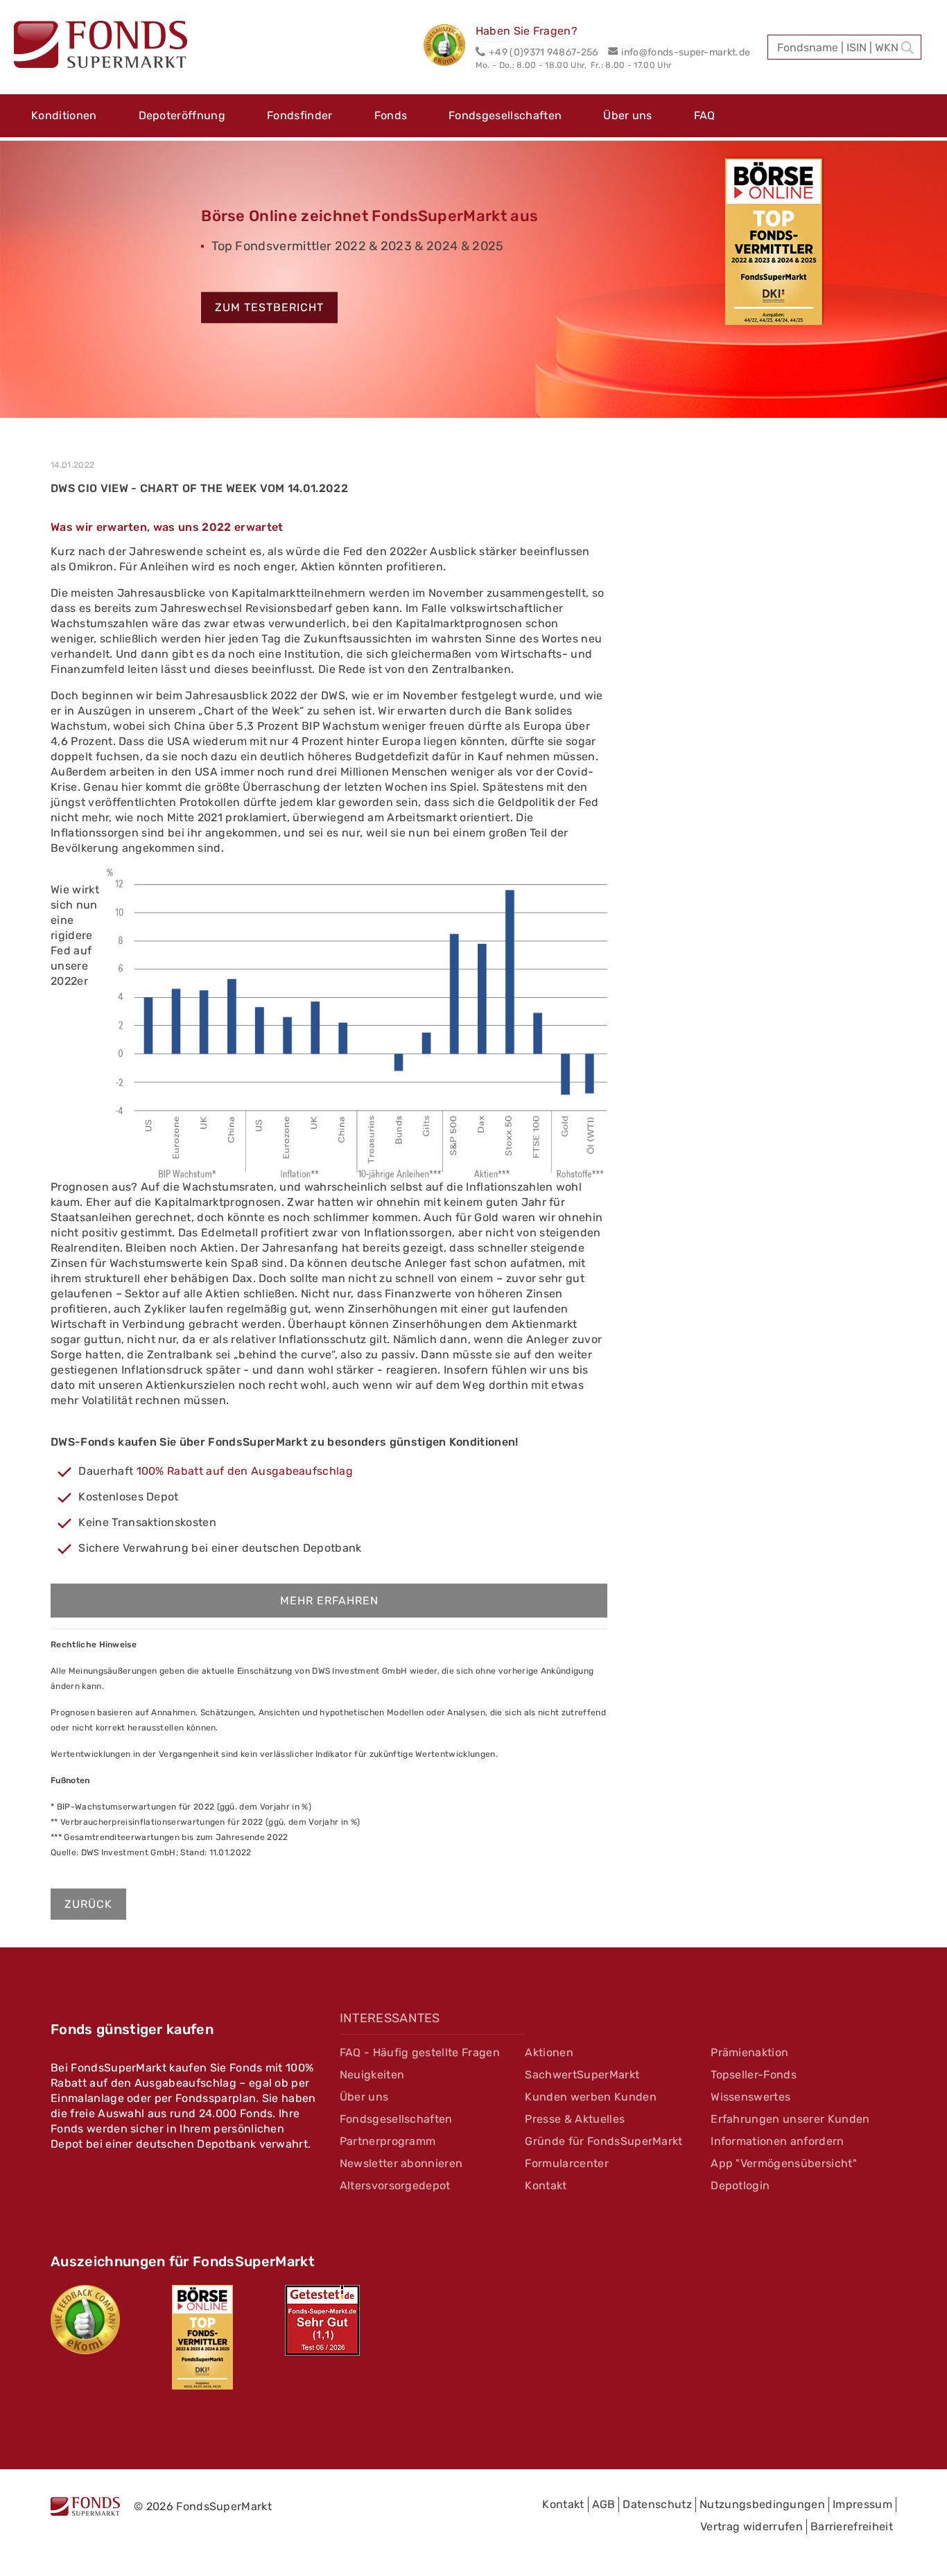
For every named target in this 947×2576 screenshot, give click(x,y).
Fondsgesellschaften (505, 115)
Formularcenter (566, 2163)
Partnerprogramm (388, 2141)
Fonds (391, 115)
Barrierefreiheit (852, 2526)
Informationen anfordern (777, 2141)
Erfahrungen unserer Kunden (790, 2119)
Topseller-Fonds (754, 2075)
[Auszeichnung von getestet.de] (322, 2320)
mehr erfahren (329, 1601)
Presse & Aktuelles (575, 2119)
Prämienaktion (749, 2052)
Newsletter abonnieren (401, 2163)
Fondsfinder (300, 115)
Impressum (862, 2504)
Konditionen (64, 115)
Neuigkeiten (372, 2075)
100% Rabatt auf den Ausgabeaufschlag (245, 1471)
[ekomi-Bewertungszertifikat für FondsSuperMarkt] (85, 2320)
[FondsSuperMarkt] (101, 46)
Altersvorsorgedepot (395, 2185)
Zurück (88, 1904)
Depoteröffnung (182, 115)
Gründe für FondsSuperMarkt (603, 2141)
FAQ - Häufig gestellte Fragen (420, 2052)
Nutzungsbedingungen (762, 2504)
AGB (604, 2504)
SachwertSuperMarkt (582, 2075)
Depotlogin (740, 2185)
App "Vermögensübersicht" (784, 2163)
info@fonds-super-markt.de (686, 52)
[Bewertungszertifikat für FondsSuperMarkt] (450, 47)
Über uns (628, 115)
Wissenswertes (750, 2097)
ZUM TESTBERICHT (269, 308)
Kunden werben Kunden (590, 2097)
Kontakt (546, 2185)
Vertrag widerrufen (751, 2526)
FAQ (705, 115)
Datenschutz (657, 2504)
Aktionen (549, 2052)
